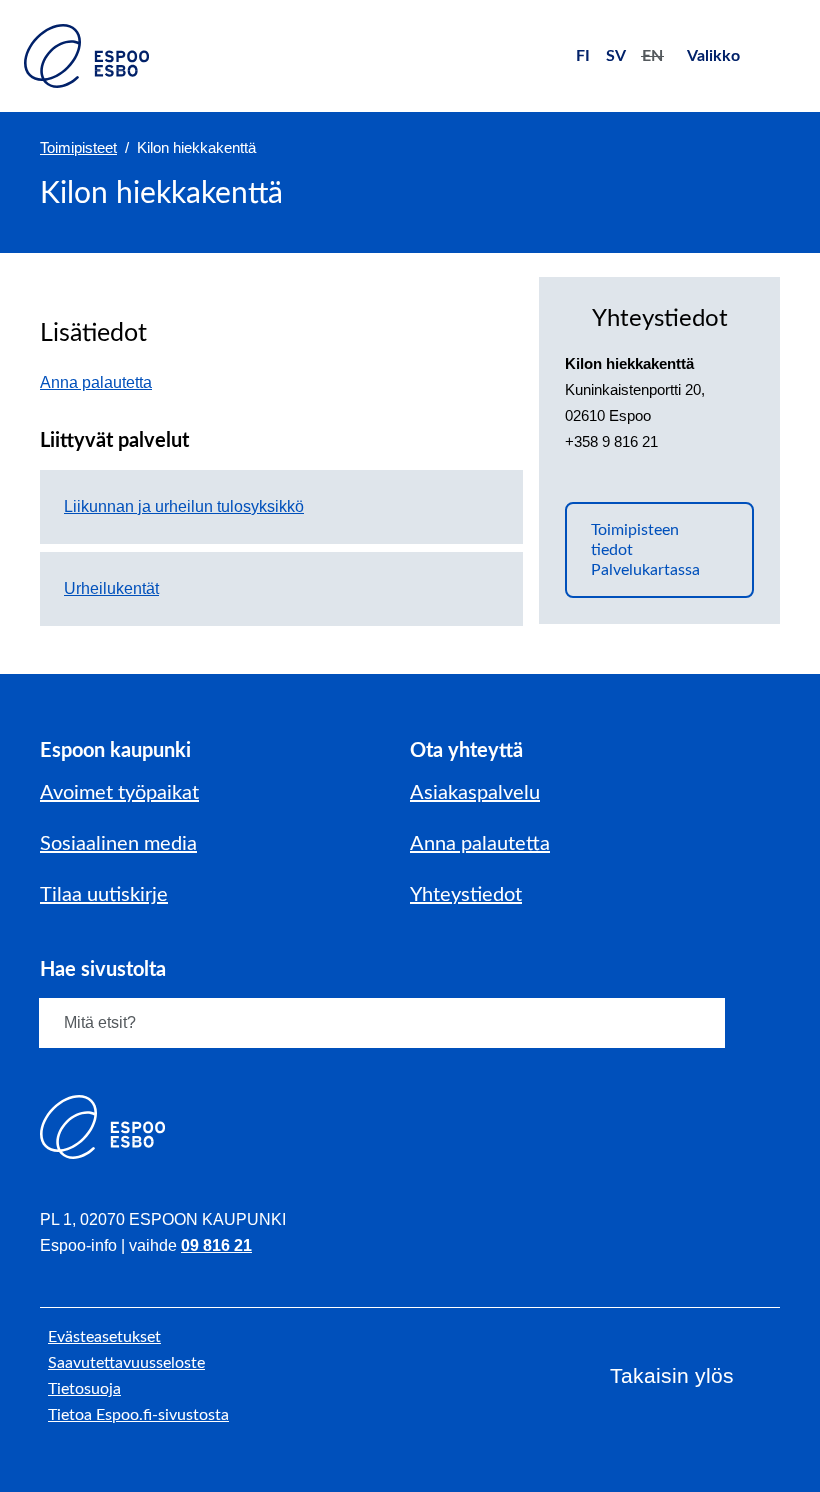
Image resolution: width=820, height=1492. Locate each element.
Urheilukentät (111, 588)
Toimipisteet (78, 147)
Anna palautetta (106, 382)
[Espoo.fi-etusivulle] (86, 56)
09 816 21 (216, 1245)
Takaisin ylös (672, 1375)
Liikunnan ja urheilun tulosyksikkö (184, 506)
